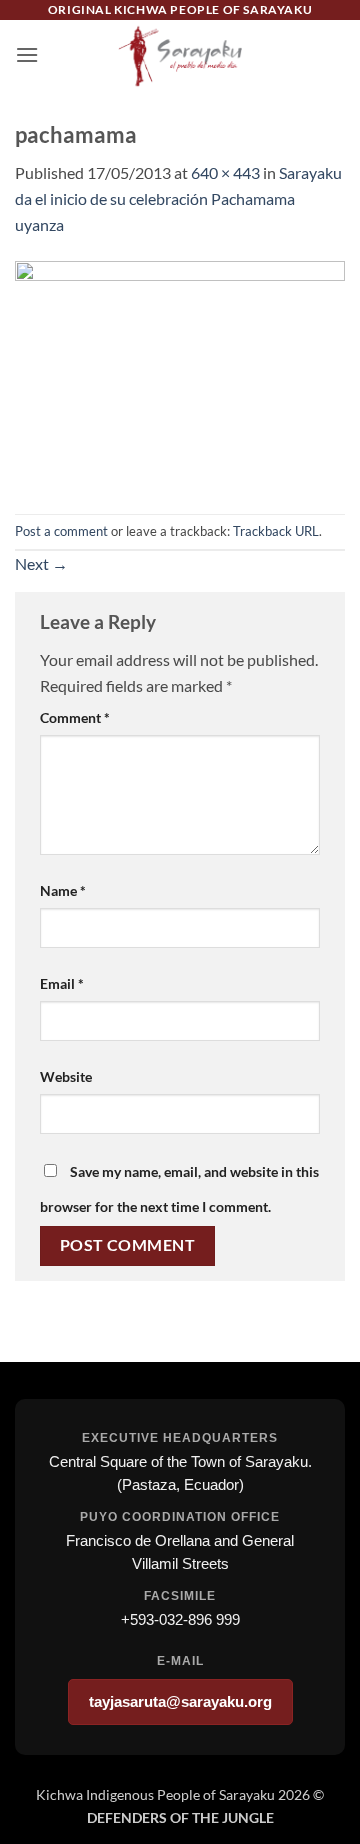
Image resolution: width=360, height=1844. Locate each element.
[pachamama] (180, 372)
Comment (75, 717)
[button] (27, 54)
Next (41, 563)
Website (66, 1076)
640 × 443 (225, 172)
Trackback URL (276, 531)
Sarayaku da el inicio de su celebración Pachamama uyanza (178, 198)
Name (63, 890)
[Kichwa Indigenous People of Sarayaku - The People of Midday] (180, 55)
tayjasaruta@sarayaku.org (180, 1701)
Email (62, 983)
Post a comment (61, 531)
